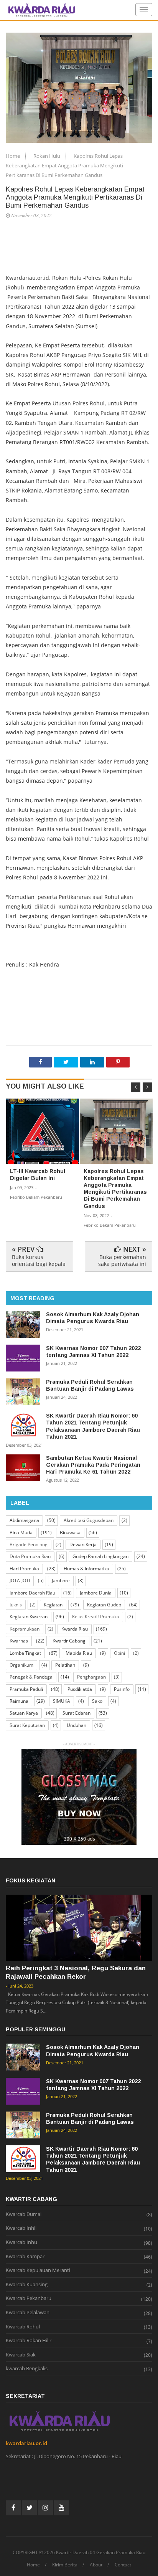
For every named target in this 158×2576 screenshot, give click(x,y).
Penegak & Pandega (31, 1677)
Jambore (61, 1580)
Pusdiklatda (80, 1689)
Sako (97, 1701)
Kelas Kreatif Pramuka (96, 1617)
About (96, 2565)
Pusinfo (122, 1689)
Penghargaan (91, 1677)
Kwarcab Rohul (23, 2327)
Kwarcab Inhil (21, 2228)
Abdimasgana (24, 1520)
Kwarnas (19, 1641)
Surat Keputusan (27, 1725)
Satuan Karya (24, 1713)
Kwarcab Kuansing (27, 2285)
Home (13, 156)
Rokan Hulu (47, 156)
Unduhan (77, 1725)
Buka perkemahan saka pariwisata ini (122, 1260)
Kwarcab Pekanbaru (29, 2298)
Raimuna (19, 1701)
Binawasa (70, 1533)
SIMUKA (62, 1701)
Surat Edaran (77, 1713)
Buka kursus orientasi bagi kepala (39, 1260)
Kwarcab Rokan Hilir (29, 2341)
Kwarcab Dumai (24, 2214)
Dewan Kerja (83, 1544)
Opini (119, 1653)
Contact (123, 2565)
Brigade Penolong (29, 1544)
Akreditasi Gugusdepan (89, 1520)
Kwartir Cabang (69, 1641)
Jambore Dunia (96, 1593)
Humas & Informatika (86, 1569)
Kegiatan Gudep (104, 1605)
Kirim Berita (65, 2565)
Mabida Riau (79, 1653)
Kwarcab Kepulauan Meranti (38, 2270)
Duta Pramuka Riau (30, 1556)
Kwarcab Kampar (25, 2257)
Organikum (21, 1665)
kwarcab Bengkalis (27, 2369)
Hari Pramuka (24, 1569)
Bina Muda (21, 1533)
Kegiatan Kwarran (29, 1617)
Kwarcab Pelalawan (28, 2313)
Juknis (16, 1605)
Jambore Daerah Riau (32, 1593)
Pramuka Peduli (26, 1689)
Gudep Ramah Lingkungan (100, 1556)
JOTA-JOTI (20, 1580)
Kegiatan (53, 1605)
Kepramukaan (25, 1629)
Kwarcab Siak (21, 2355)
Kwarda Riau (75, 1629)
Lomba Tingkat (25, 1653)
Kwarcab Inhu (21, 2242)
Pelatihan (65, 1665)
